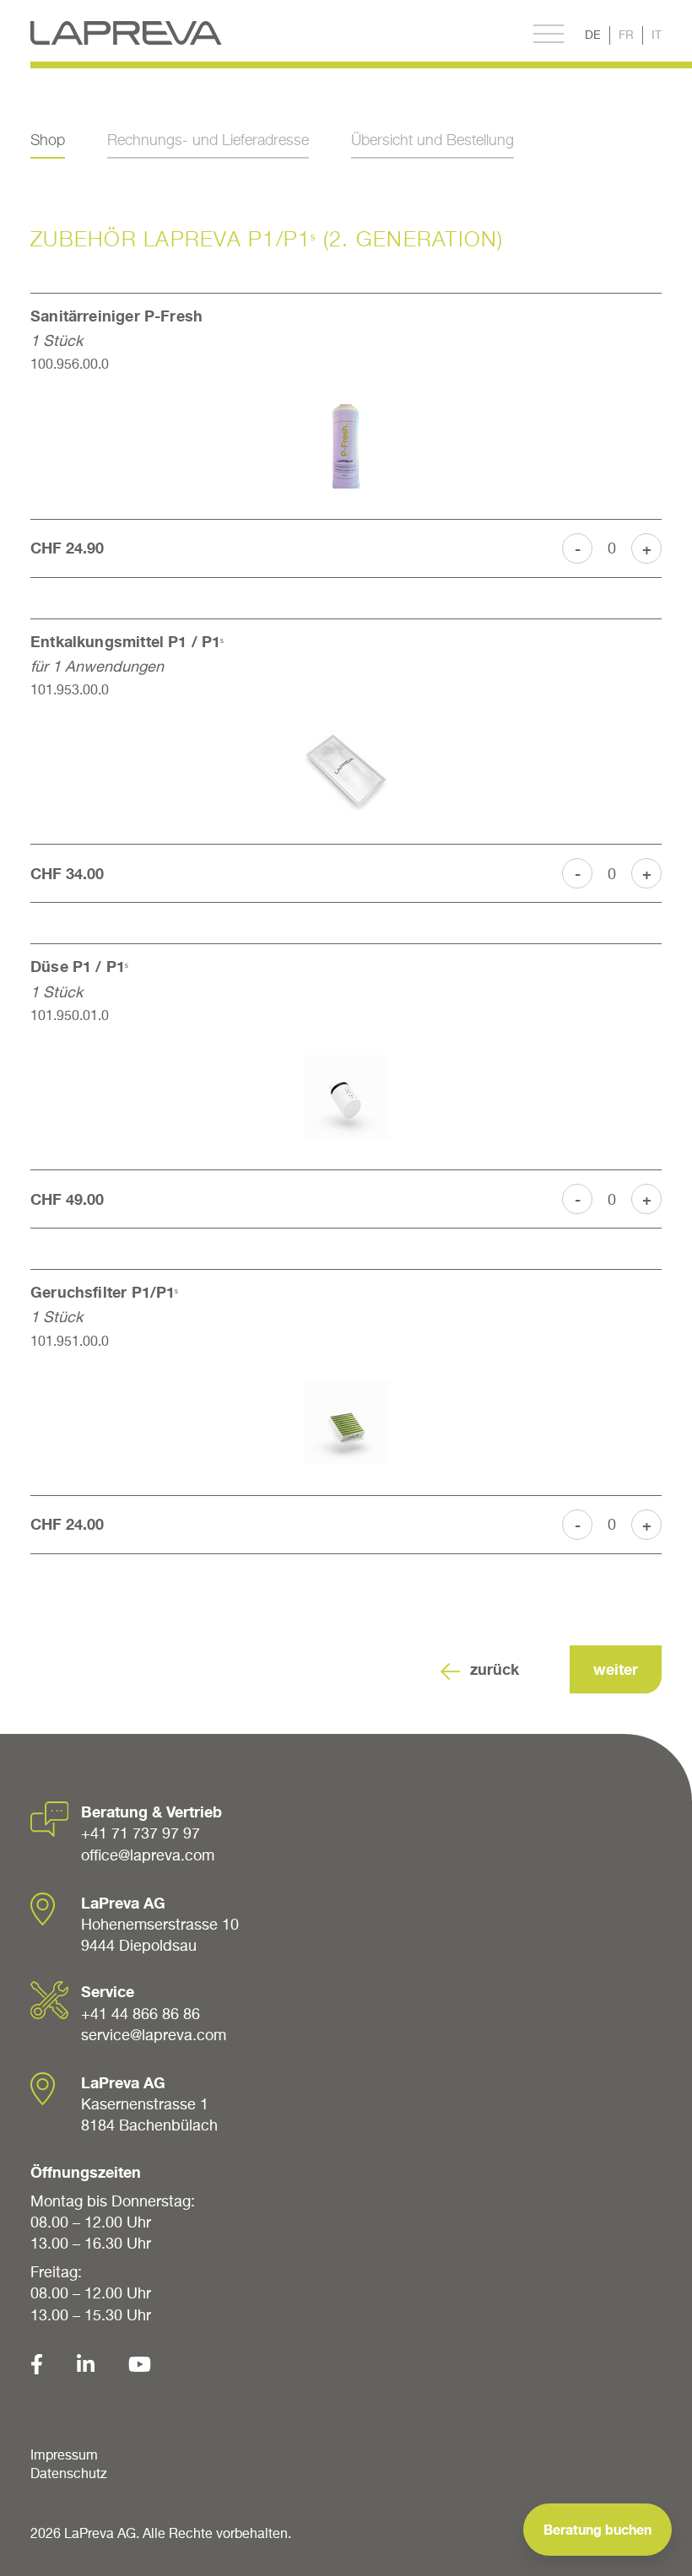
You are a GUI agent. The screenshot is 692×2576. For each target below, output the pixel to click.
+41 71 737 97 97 (141, 1833)
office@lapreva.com (148, 1855)
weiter (616, 1669)
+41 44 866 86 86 (141, 2014)
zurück (495, 1669)
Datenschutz (69, 2473)
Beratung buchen (597, 2529)
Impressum (64, 2454)
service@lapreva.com (154, 2035)
